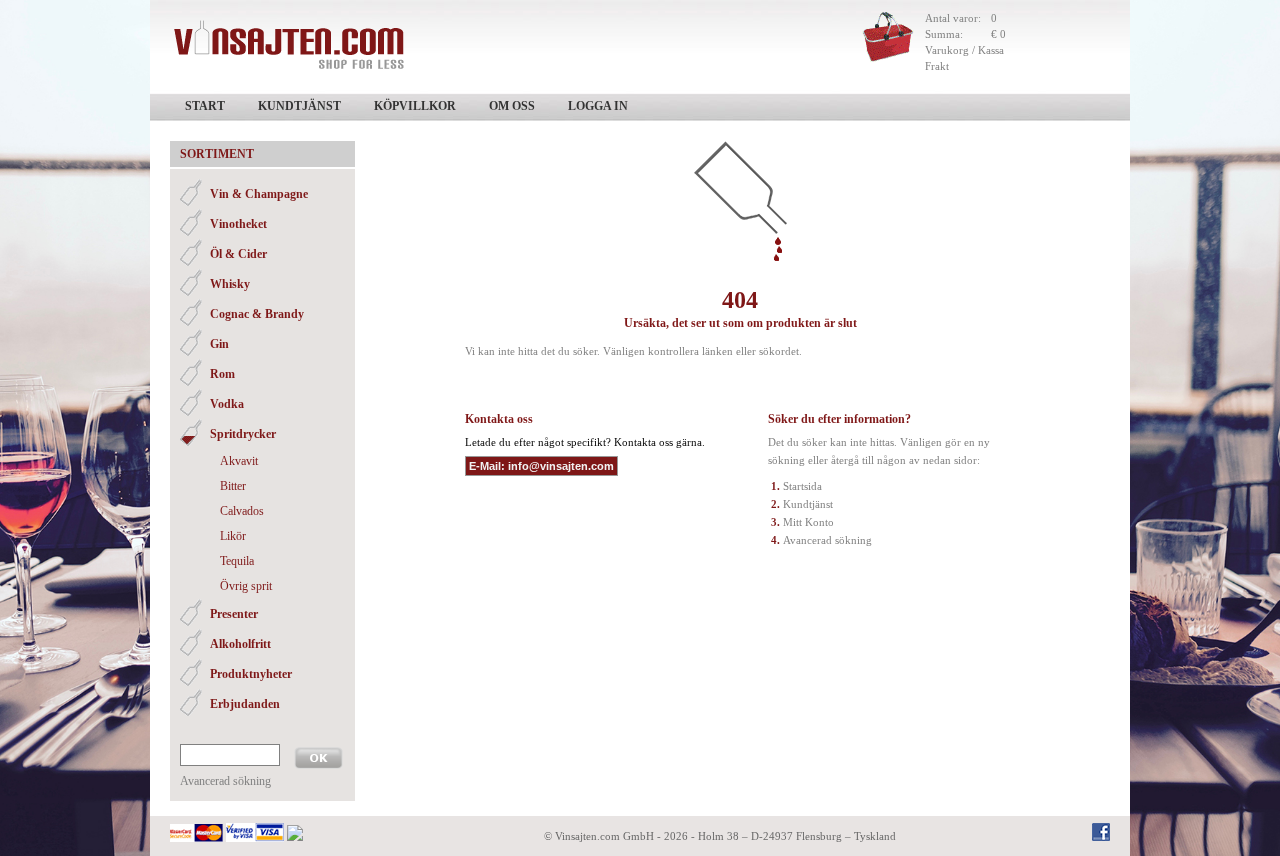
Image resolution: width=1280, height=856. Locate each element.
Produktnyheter (251, 674)
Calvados (242, 511)
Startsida (802, 486)
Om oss (512, 106)
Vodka (227, 404)
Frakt (937, 66)
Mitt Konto (808, 522)
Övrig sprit (246, 586)
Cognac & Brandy (257, 314)
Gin (219, 344)
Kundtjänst (299, 106)
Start (205, 106)
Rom (222, 374)
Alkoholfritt (240, 644)
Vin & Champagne (259, 194)
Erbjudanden (245, 704)
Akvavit (239, 461)
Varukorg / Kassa (964, 50)
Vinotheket (238, 224)
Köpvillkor (415, 106)
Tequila (237, 561)
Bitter (233, 486)
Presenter (234, 614)
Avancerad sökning (225, 781)
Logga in (598, 106)
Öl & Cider (238, 254)
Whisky (230, 284)
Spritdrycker (243, 434)
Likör (233, 536)
